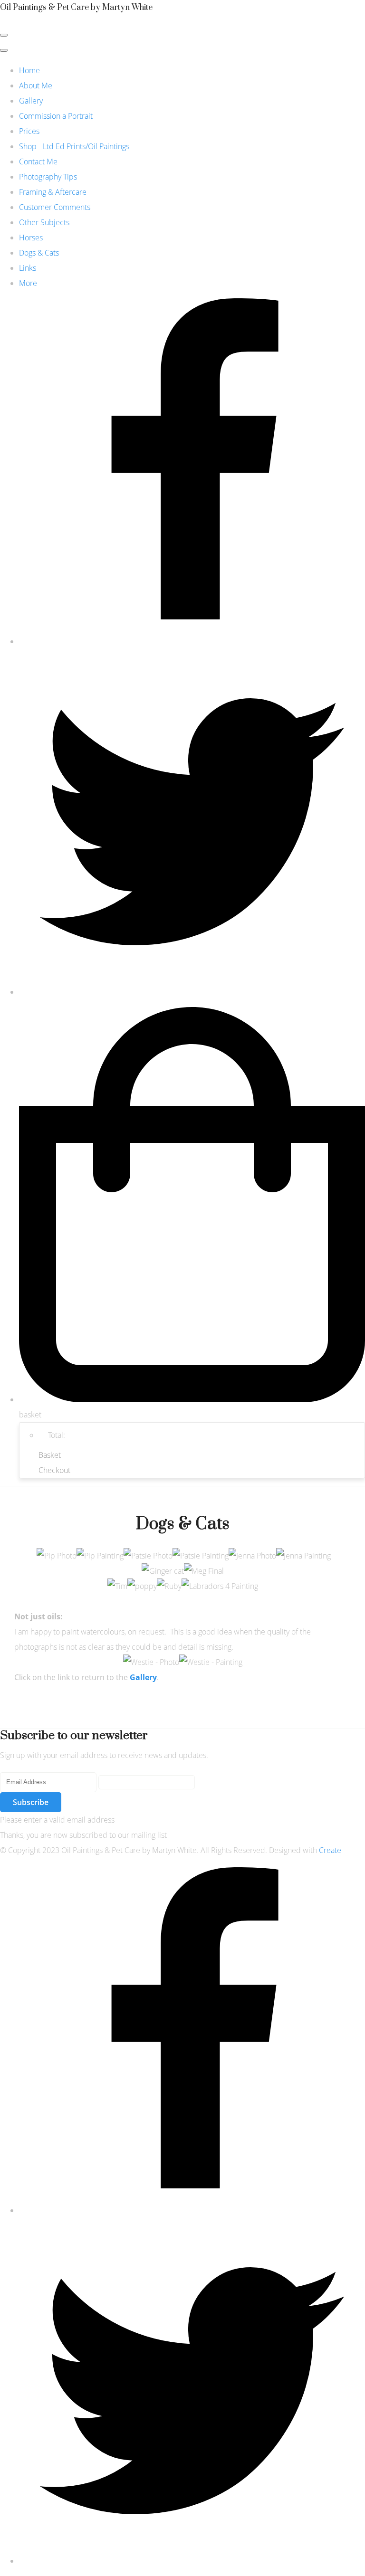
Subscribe (31, 1802)
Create (330, 1850)
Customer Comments (55, 207)
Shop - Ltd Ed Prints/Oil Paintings (74, 146)
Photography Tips (48, 177)
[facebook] (192, 641)
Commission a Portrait (56, 116)
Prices (29, 131)
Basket (50, 1455)
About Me (36, 86)
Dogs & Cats (39, 253)
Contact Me (38, 162)
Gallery (31, 101)
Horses (31, 238)
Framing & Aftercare (53, 192)
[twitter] (192, 992)
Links (28, 268)
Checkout (54, 1470)
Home (29, 70)
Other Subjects (44, 222)
